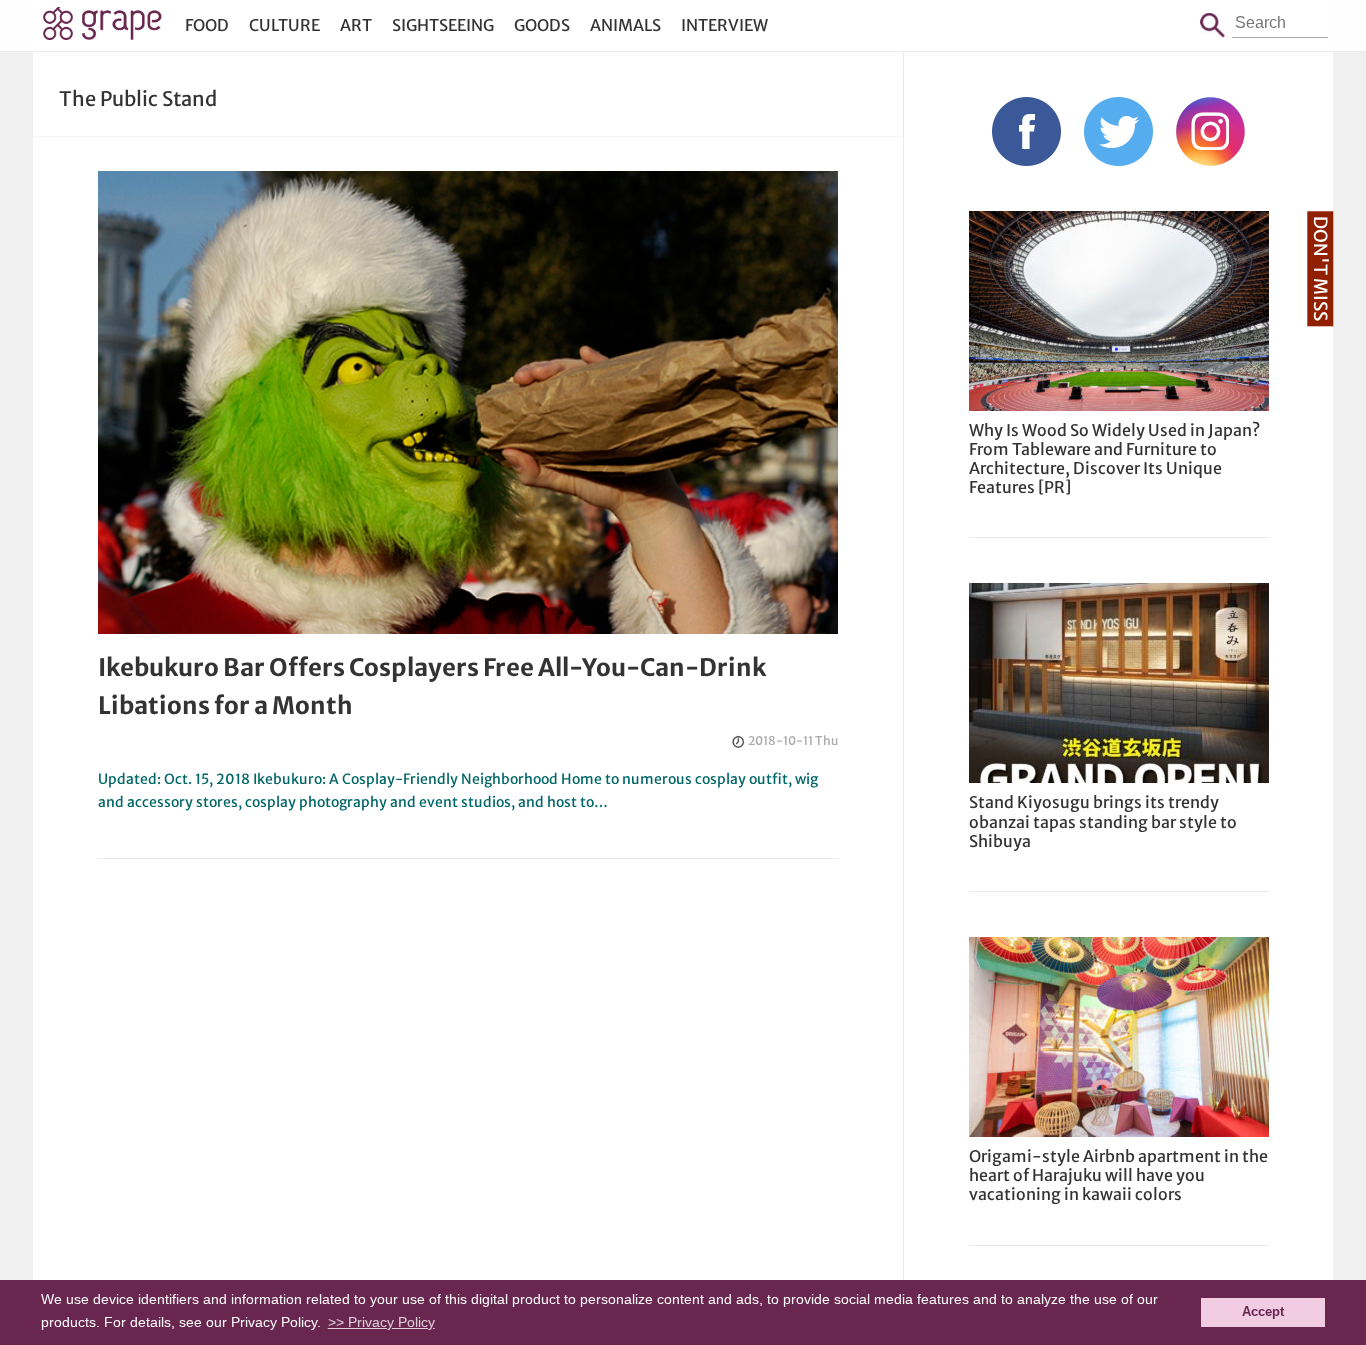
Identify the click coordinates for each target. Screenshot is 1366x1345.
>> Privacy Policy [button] (381, 1322)
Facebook (1026, 131)
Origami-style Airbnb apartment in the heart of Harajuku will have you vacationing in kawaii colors (1118, 1175)
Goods (542, 25)
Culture (284, 25)
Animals (625, 25)
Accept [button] (1263, 1312)
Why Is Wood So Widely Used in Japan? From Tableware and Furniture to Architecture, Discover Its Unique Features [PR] (1114, 459)
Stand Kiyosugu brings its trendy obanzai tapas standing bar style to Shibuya (1103, 821)
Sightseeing (443, 25)
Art (356, 25)
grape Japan (102, 29)
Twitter (1118, 131)
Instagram (1210, 131)
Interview (724, 25)
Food (207, 25)
